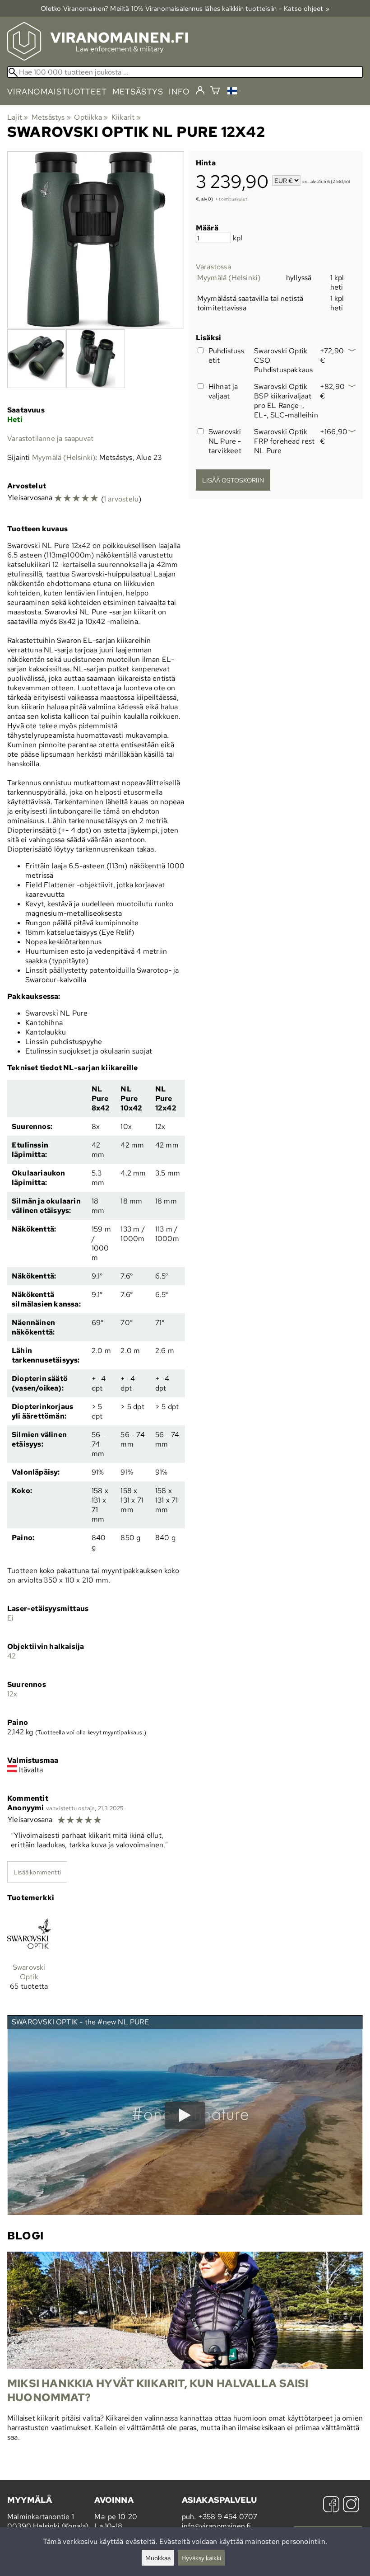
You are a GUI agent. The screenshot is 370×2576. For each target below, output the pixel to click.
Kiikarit (126, 117)
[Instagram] (351, 2505)
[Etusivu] (97, 58)
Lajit (18, 117)
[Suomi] (234, 92)
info (179, 91)
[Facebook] (331, 2505)
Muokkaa (158, 2558)
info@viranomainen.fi (217, 2526)
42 (12, 1656)
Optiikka (91, 117)
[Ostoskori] (215, 91)
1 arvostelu (121, 499)
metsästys (138, 91)
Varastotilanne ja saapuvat (50, 438)
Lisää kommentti (37, 1872)
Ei (10, 1618)
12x (12, 1694)
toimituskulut (233, 199)
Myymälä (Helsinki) (229, 278)
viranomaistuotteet (57, 91)
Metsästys (51, 117)
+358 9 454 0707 (228, 2517)
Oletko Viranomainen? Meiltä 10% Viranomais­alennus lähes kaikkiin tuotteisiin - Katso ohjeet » (185, 8)
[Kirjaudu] (200, 91)
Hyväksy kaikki (201, 2558)
